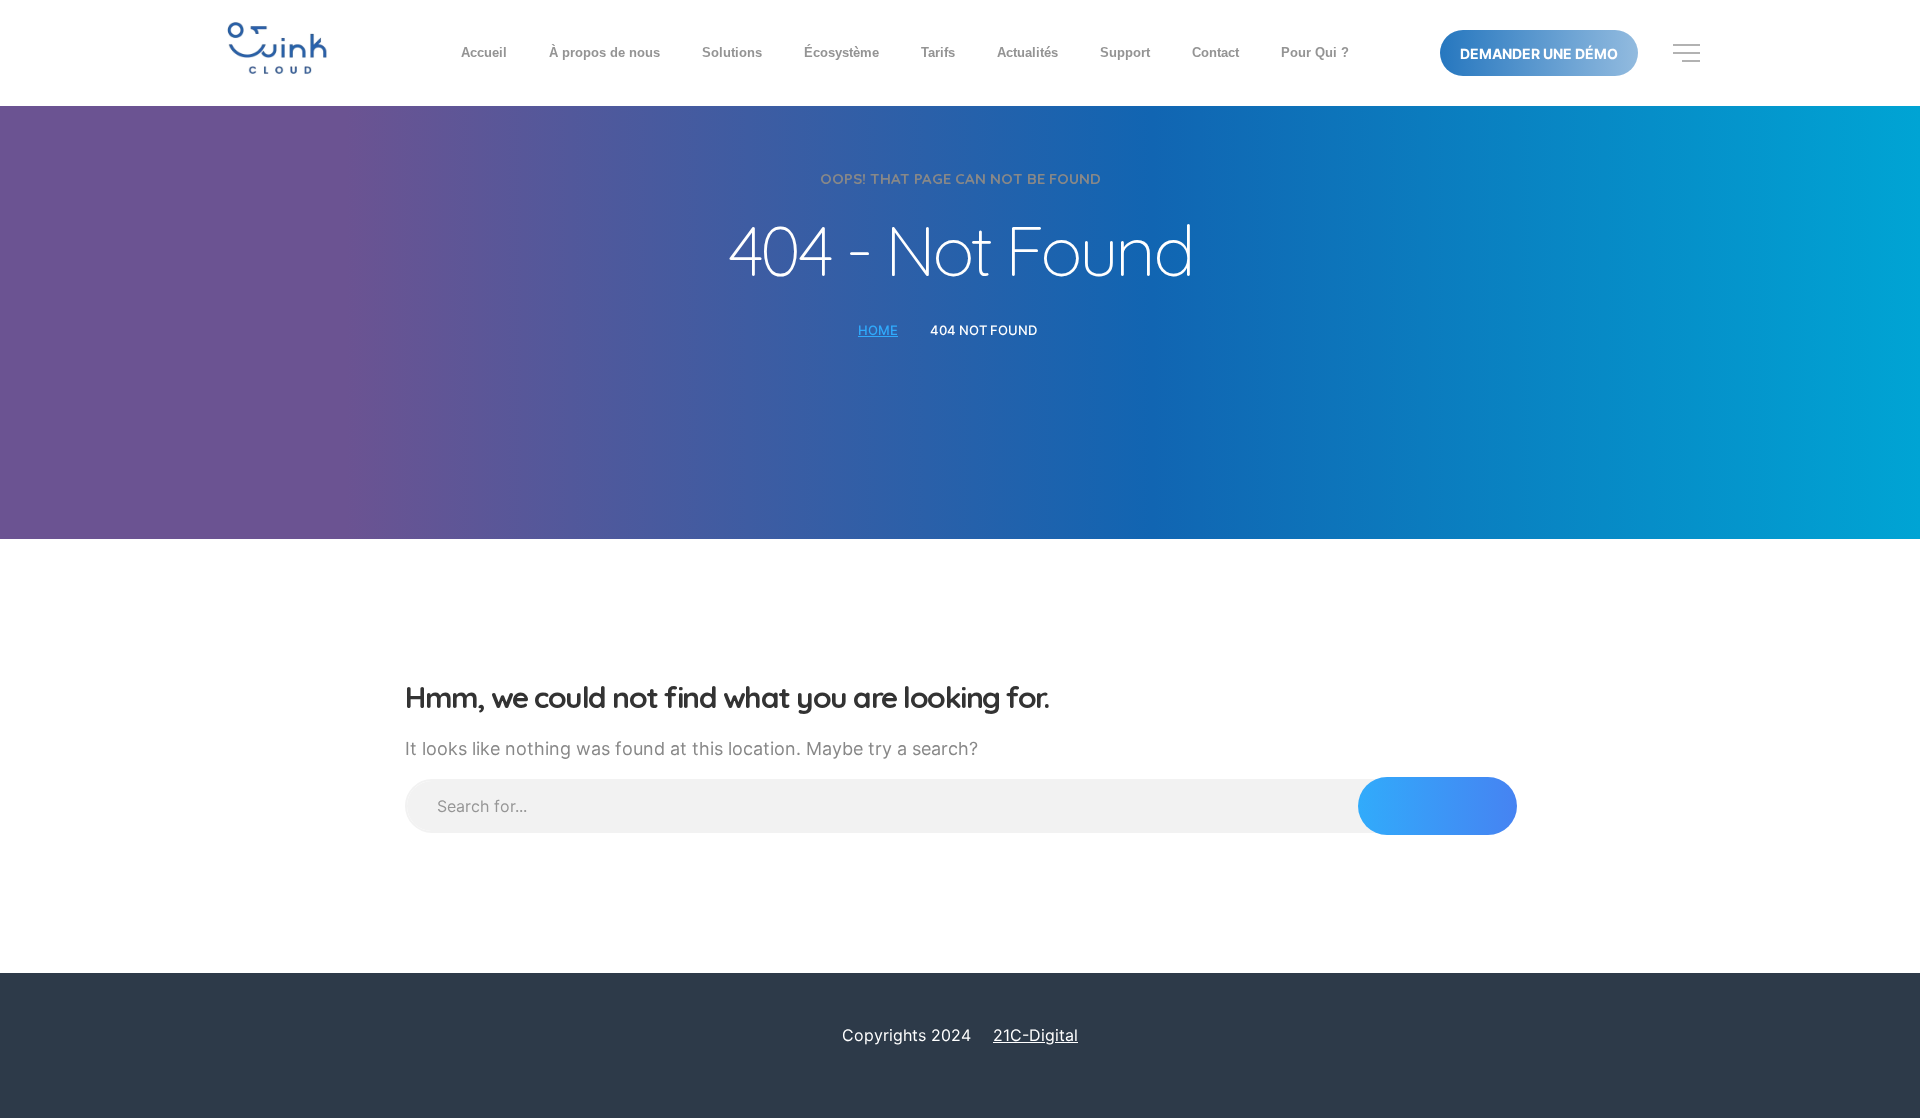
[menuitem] (484, 53)
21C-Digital (1035, 1035)
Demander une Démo (1539, 54)
